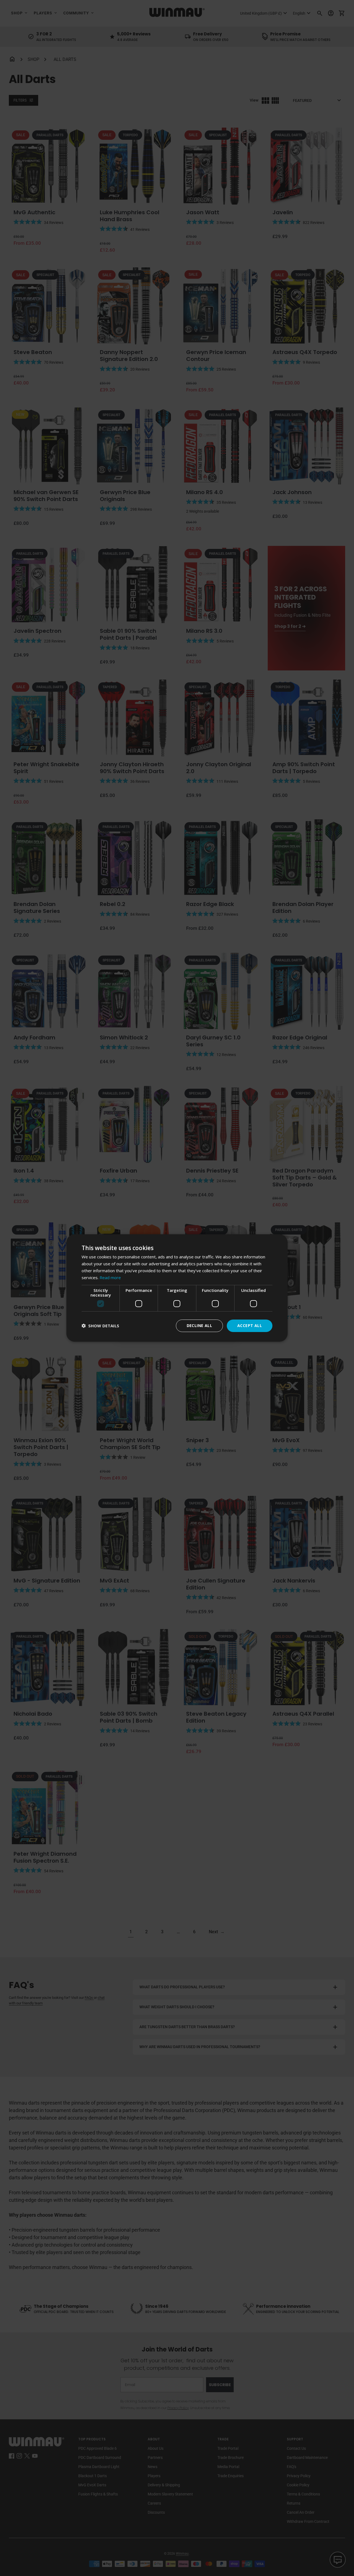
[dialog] (177, 1288)
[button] (100, 1326)
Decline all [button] (199, 1326)
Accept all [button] (250, 1326)
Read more (110, 1277)
